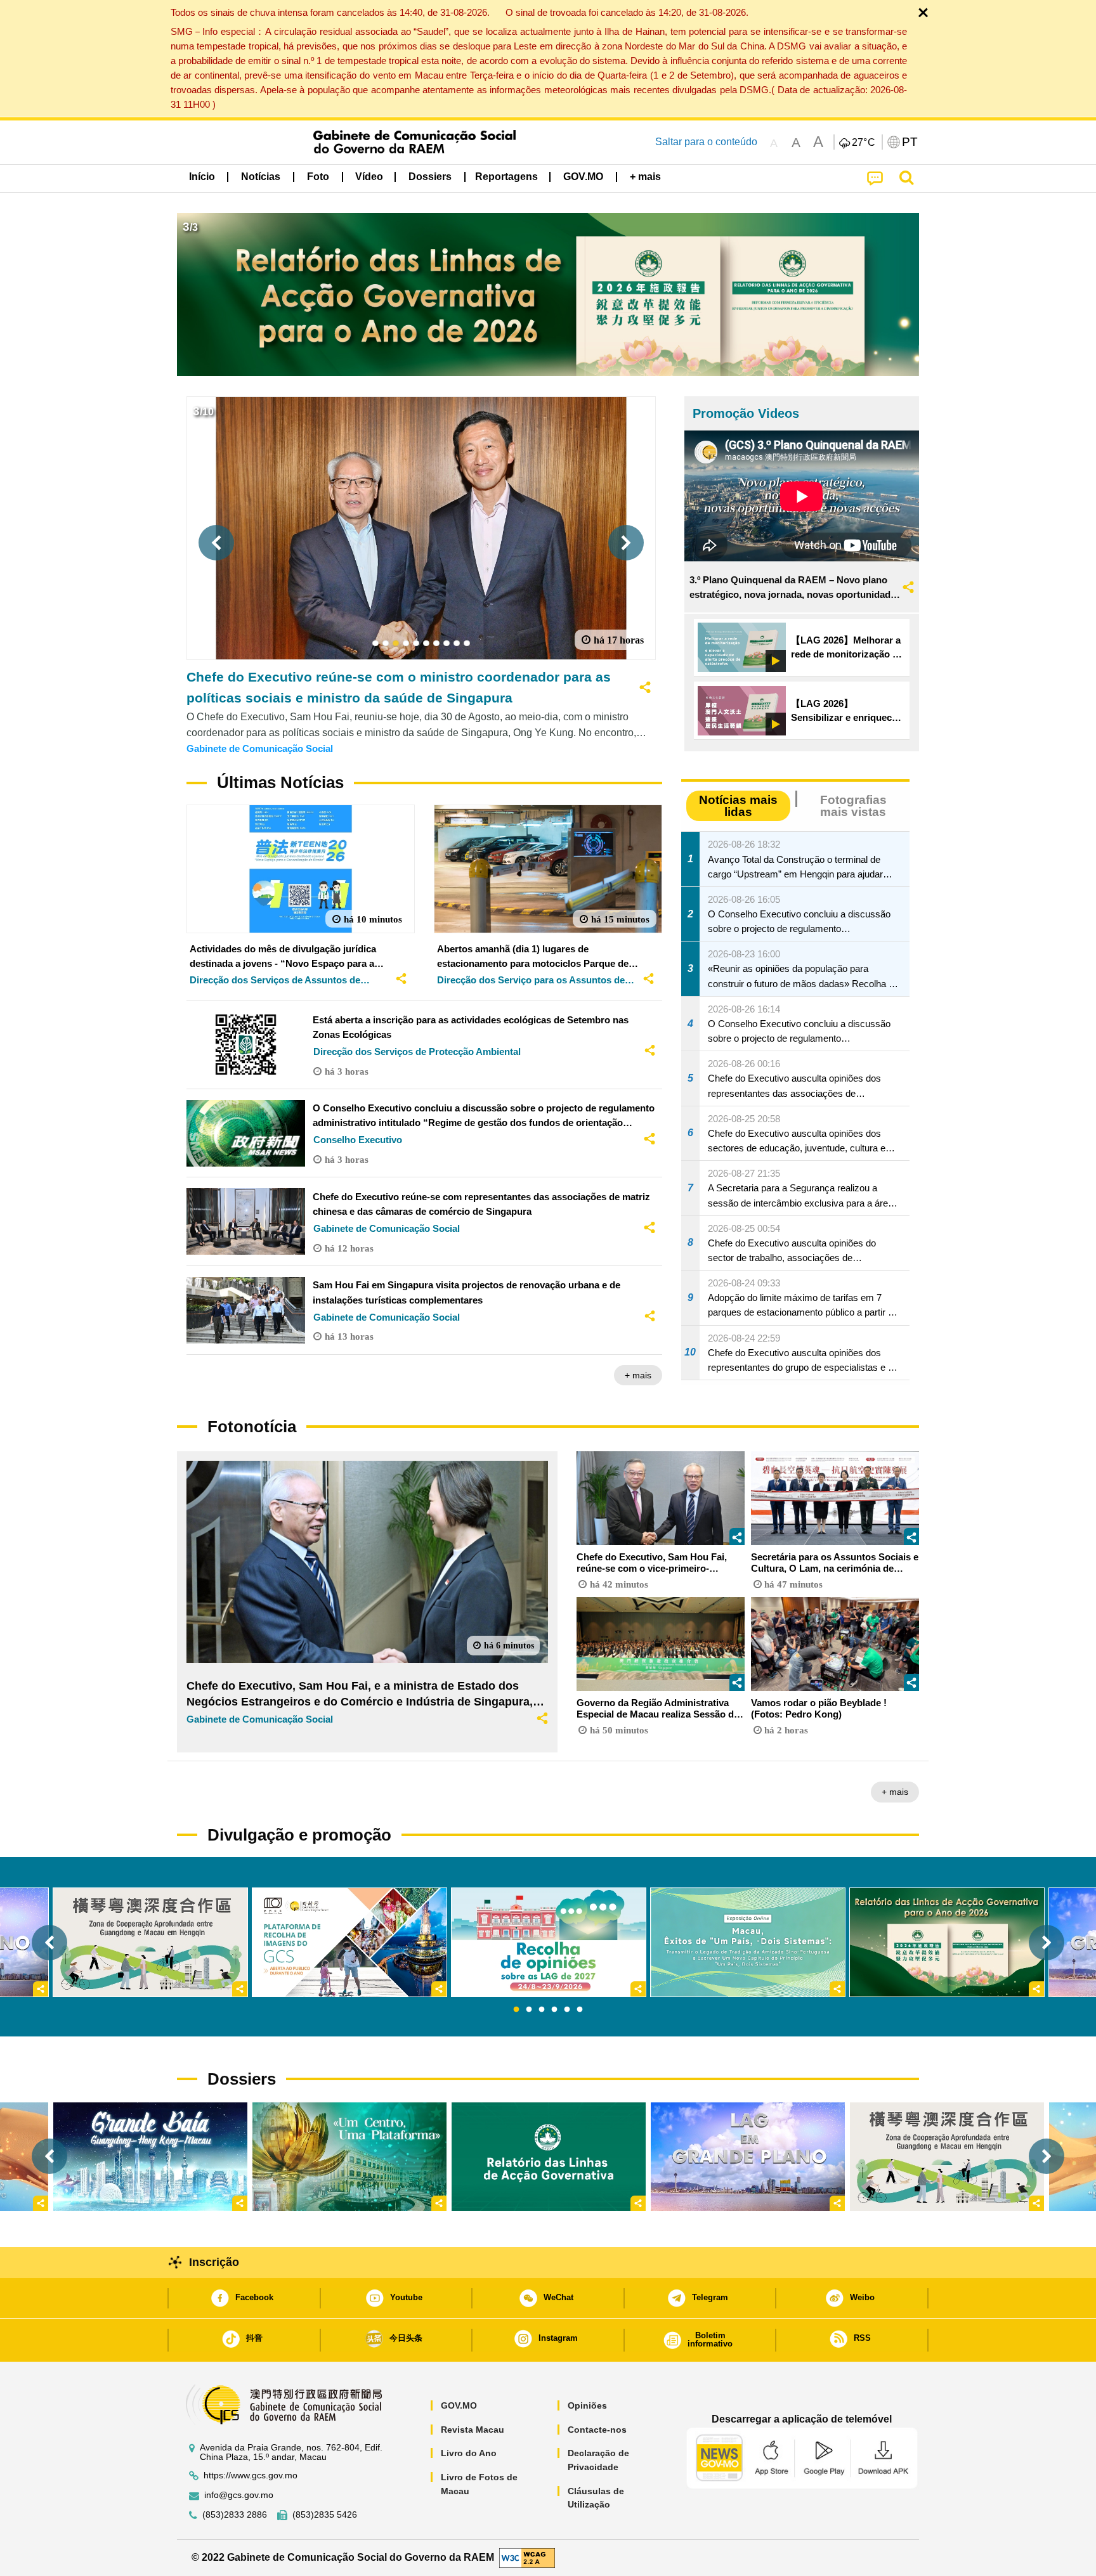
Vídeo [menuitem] (369, 177)
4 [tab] (554, 2010)
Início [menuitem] (202, 177)
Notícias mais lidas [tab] (738, 806)
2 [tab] (529, 2010)
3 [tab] (542, 2010)
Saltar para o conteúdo (706, 142)
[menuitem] (261, 177)
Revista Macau (473, 2430)
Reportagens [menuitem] (506, 177)
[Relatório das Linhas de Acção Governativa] (549, 2157)
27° (864, 143)
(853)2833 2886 (235, 2515)
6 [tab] (580, 2010)
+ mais (638, 1375)
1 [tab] (516, 2010)
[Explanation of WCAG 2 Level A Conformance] (527, 2557)
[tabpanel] (549, 1942)
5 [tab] (567, 2010)
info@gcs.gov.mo (239, 2495)
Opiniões (587, 2405)
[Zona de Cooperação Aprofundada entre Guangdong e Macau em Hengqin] (947, 2157)
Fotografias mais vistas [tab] (853, 806)
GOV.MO (459, 2405)
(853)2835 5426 (325, 2515)
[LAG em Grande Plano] (748, 2157)
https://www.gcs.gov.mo (251, 2476)
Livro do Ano (469, 2453)
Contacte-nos (597, 2430)
